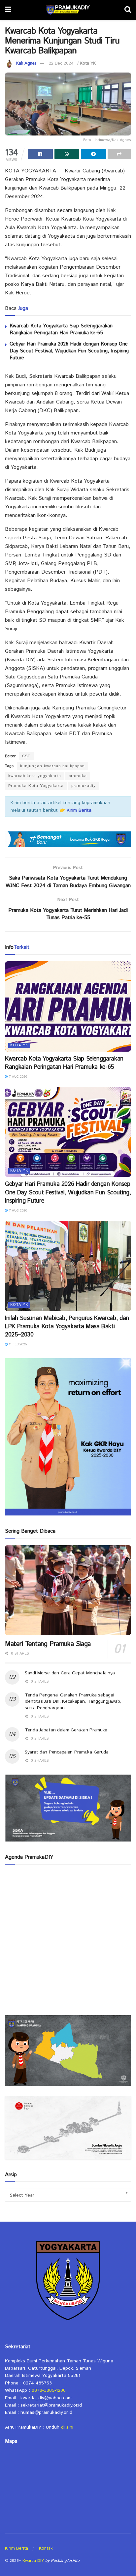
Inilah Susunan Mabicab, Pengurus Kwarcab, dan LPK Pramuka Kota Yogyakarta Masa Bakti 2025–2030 (67, 1327)
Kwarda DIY (33, 2561)
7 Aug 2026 (17, 1077)
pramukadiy (84, 786)
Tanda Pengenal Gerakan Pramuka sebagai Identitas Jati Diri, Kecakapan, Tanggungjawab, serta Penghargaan (73, 1702)
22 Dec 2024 (61, 63)
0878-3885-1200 (49, 2390)
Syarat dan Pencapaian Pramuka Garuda (67, 1752)
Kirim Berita (17, 2548)
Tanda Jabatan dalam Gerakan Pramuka (66, 1730)
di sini (67, 2427)
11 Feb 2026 (17, 1344)
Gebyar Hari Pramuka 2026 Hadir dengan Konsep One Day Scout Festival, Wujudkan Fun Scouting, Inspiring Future (69, 351)
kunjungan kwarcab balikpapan (52, 766)
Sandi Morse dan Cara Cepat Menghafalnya (70, 1673)
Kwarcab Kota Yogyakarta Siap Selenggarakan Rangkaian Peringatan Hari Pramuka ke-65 (61, 329)
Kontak (46, 2548)
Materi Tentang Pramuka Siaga (48, 1644)
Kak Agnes (26, 63)
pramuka (78, 776)
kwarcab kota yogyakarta (35, 776)
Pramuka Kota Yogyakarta (36, 786)
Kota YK (88, 63)
